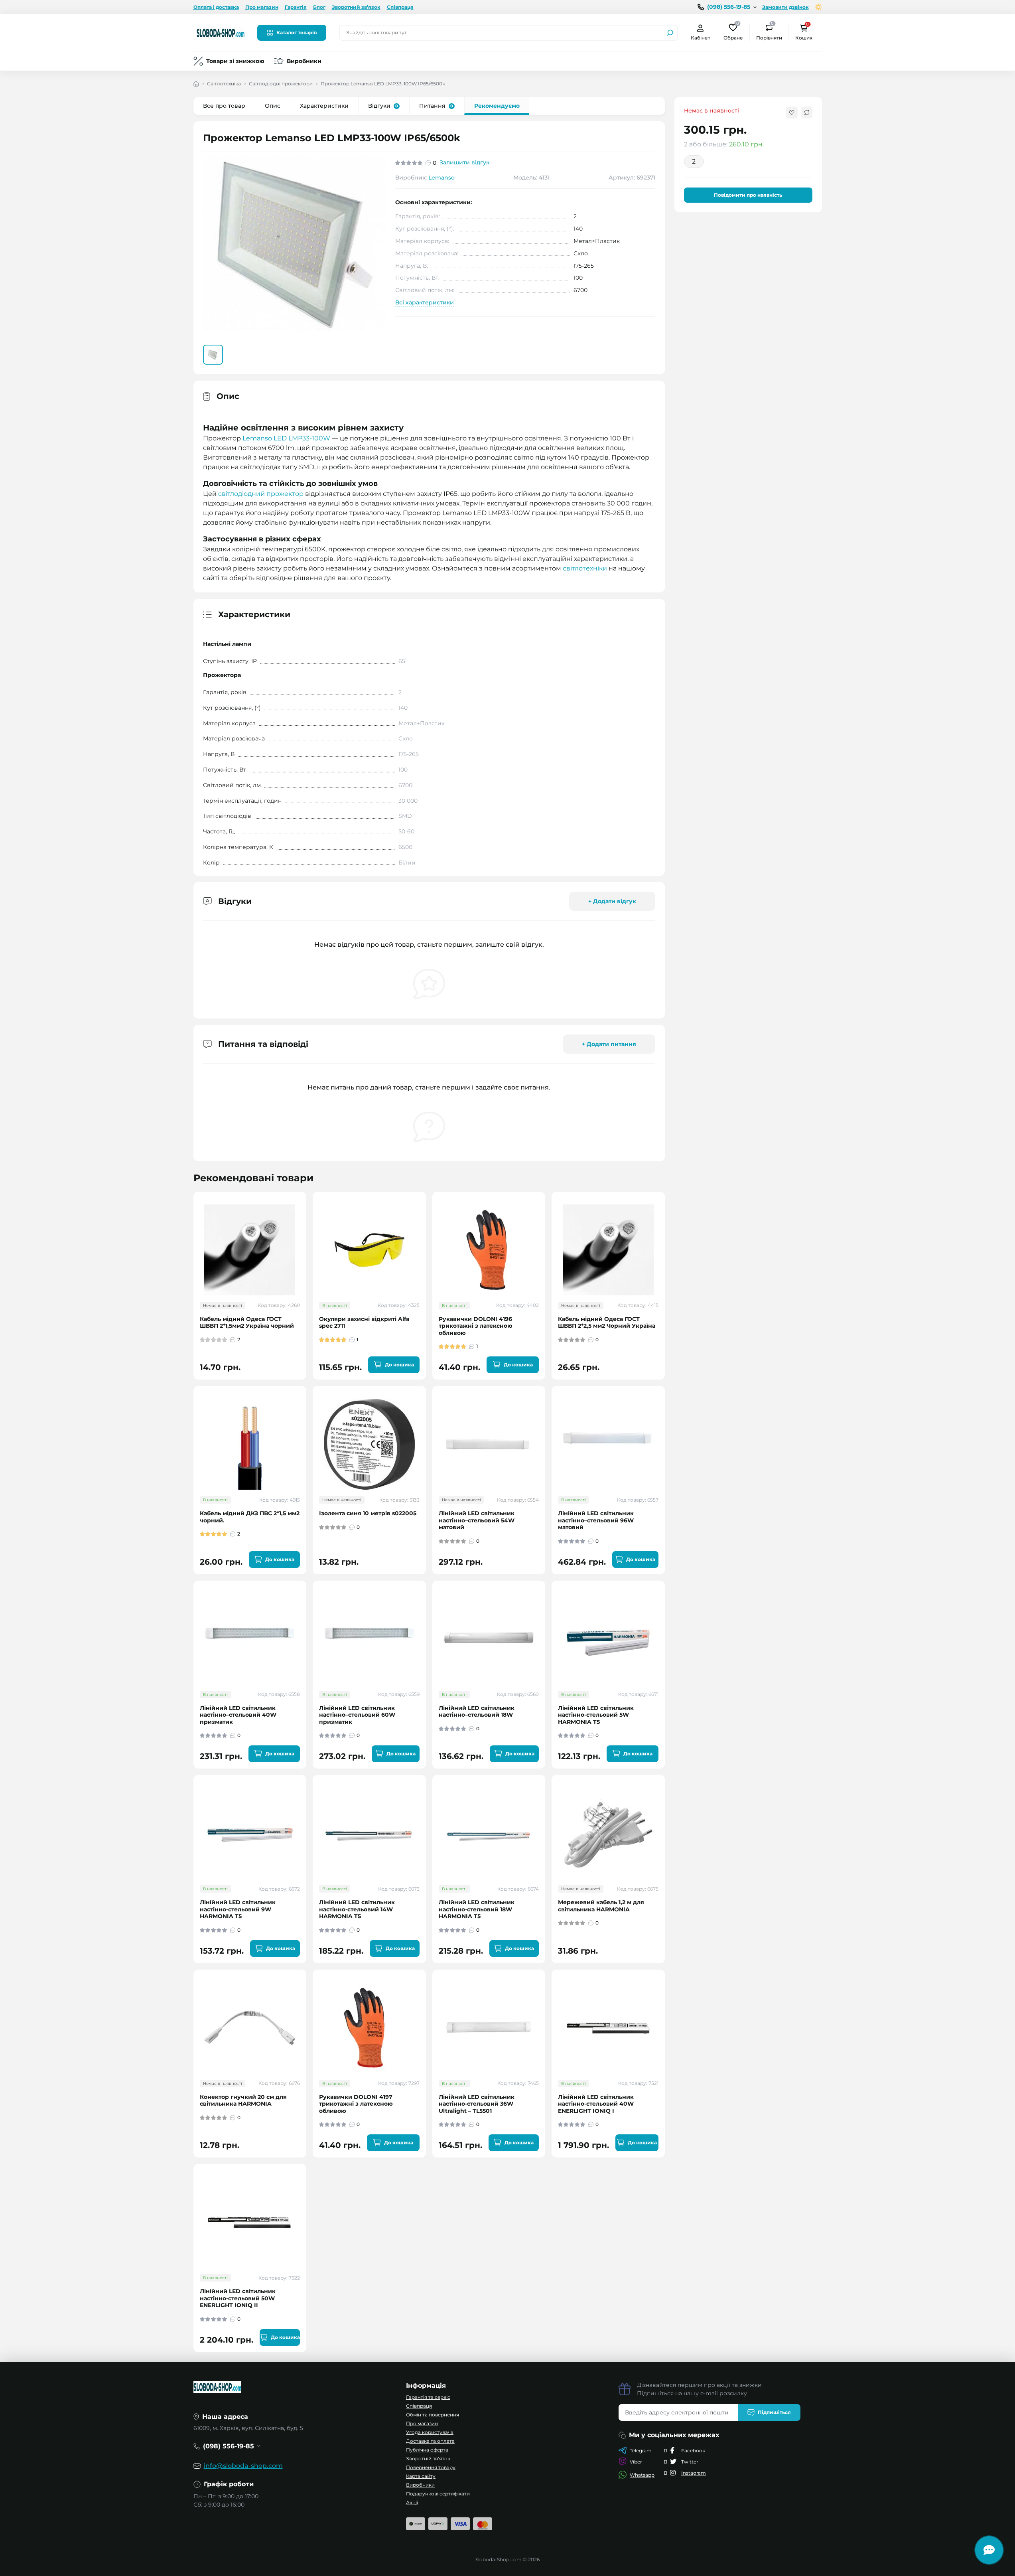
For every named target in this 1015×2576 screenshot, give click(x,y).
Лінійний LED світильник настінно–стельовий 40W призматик (238, 1715)
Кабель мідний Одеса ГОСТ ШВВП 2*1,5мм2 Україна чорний (247, 1323)
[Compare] (306, 1258)
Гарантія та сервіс (428, 2397)
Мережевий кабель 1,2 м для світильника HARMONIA (601, 1906)
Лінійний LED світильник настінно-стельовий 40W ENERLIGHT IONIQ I (596, 2104)
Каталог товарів (297, 33)
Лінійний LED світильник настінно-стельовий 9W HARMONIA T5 (238, 1909)
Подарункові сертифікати (438, 2494)
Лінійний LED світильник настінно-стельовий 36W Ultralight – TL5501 (477, 2104)
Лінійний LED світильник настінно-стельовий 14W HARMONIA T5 (357, 1909)
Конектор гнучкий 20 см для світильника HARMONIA (243, 2101)
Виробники (304, 61)
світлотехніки (585, 568)
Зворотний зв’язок (356, 7)
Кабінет (701, 38)
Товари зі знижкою (235, 61)
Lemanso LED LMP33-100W (286, 438)
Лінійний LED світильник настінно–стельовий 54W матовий (477, 1520)
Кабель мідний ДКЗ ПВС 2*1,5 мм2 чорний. (250, 1517)
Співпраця (400, 7)
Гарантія (296, 7)
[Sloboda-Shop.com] (221, 32)
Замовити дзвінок (785, 7)
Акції (412, 2502)
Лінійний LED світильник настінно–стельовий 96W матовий (596, 1520)
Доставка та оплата (430, 2441)
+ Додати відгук (612, 901)
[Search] (670, 33)
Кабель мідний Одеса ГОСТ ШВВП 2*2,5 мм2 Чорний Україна (607, 1323)
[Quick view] (306, 1229)
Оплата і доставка (216, 7)
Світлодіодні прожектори (281, 84)
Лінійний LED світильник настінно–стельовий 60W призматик (357, 1715)
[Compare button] (807, 113)
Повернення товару (431, 2467)
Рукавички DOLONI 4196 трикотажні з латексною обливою (476, 1326)
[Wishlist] (306, 1244)
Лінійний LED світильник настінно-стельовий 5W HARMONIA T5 (596, 1715)
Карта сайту (421, 2476)
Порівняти (769, 32)
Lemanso (441, 178)
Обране (733, 32)
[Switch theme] (819, 7)
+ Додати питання (609, 1044)
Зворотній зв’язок (428, 2459)
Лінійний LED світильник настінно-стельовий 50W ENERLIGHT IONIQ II (238, 2298)
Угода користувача (430, 2432)
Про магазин (262, 7)
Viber (636, 2462)
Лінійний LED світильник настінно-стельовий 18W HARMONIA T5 (477, 1909)
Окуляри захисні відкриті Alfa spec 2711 (364, 1323)
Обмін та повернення (433, 2415)
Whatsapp (642, 2475)
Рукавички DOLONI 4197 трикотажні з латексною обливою (356, 2104)
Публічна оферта (427, 2450)
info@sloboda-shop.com (243, 2466)
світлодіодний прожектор (261, 494)
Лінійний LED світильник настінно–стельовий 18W (477, 1712)
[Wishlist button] (792, 113)
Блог (319, 7)
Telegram (641, 2451)
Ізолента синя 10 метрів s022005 (368, 1513)
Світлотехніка (224, 84)
